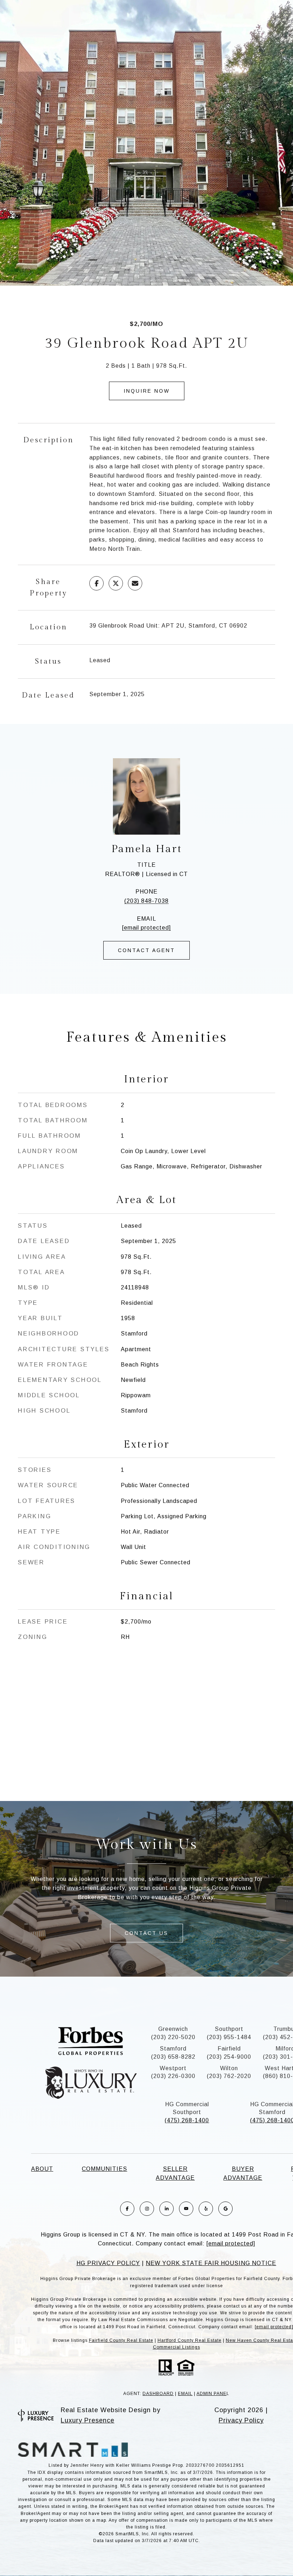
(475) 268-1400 (187, 2120)
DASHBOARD (158, 2394)
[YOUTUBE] (186, 2209)
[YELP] (206, 2209)
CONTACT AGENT (146, 950)
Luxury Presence (88, 2420)
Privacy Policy (241, 2420)
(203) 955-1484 (229, 2037)
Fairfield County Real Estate (121, 2340)
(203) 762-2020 (229, 2076)
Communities (105, 2169)
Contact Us (146, 1933)
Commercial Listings (177, 2347)
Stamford (173, 2049)
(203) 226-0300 (173, 2076)
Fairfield (229, 2049)
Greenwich (173, 2029)
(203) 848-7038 (146, 901)
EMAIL (185, 2394)
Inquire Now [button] (147, 391)
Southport (229, 2029)
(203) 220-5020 (173, 2037)
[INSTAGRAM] (147, 2209)
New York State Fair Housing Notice (211, 2263)
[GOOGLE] (225, 2209)
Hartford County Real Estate (190, 2340)
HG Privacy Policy (108, 2263)
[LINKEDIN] (167, 2209)
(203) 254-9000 (229, 2057)
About (42, 2169)
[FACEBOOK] (127, 2209)
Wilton (229, 2068)
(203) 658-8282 (173, 2057)
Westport (173, 2068)
